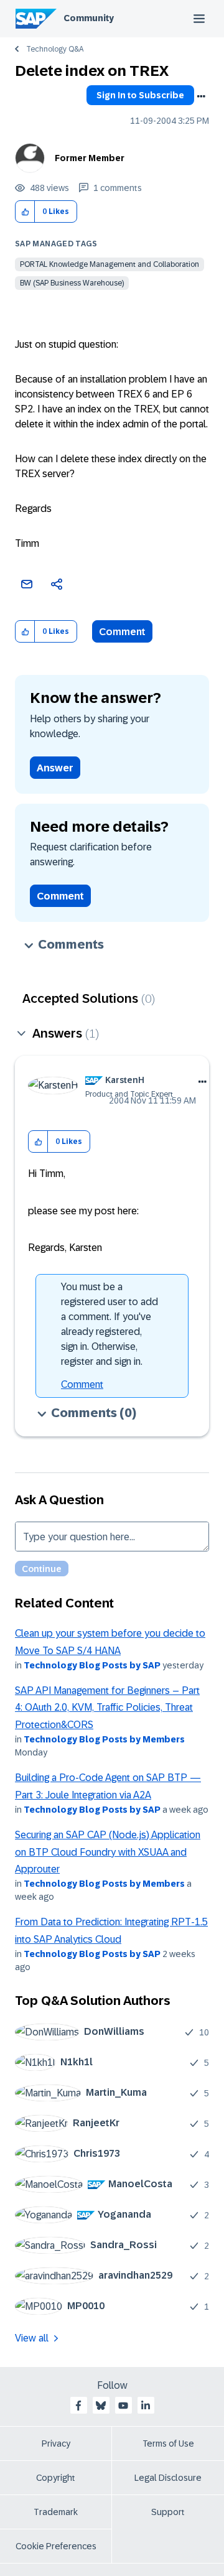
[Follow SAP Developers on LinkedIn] (146, 2406)
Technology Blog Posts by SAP (92, 1665)
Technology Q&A (55, 49)
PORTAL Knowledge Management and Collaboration (110, 264)
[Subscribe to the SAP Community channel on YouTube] (123, 2406)
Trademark (56, 2512)
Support (168, 2512)
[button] (25, 212)
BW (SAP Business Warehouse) (72, 283)
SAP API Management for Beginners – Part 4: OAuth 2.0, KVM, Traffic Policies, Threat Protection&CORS (107, 1708)
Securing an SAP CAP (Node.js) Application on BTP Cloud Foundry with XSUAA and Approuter (108, 1852)
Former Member (90, 158)
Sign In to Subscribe (140, 95)
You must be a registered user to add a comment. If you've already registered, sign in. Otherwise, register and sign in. (110, 1324)
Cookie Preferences (56, 2546)
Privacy (56, 2443)
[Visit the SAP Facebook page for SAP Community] (78, 2406)
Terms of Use (168, 2443)
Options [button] (201, 96)
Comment (122, 632)
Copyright (56, 2478)
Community (89, 18)
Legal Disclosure (168, 2478)
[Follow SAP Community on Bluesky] (101, 2406)
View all (32, 2338)
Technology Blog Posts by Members (104, 1739)
